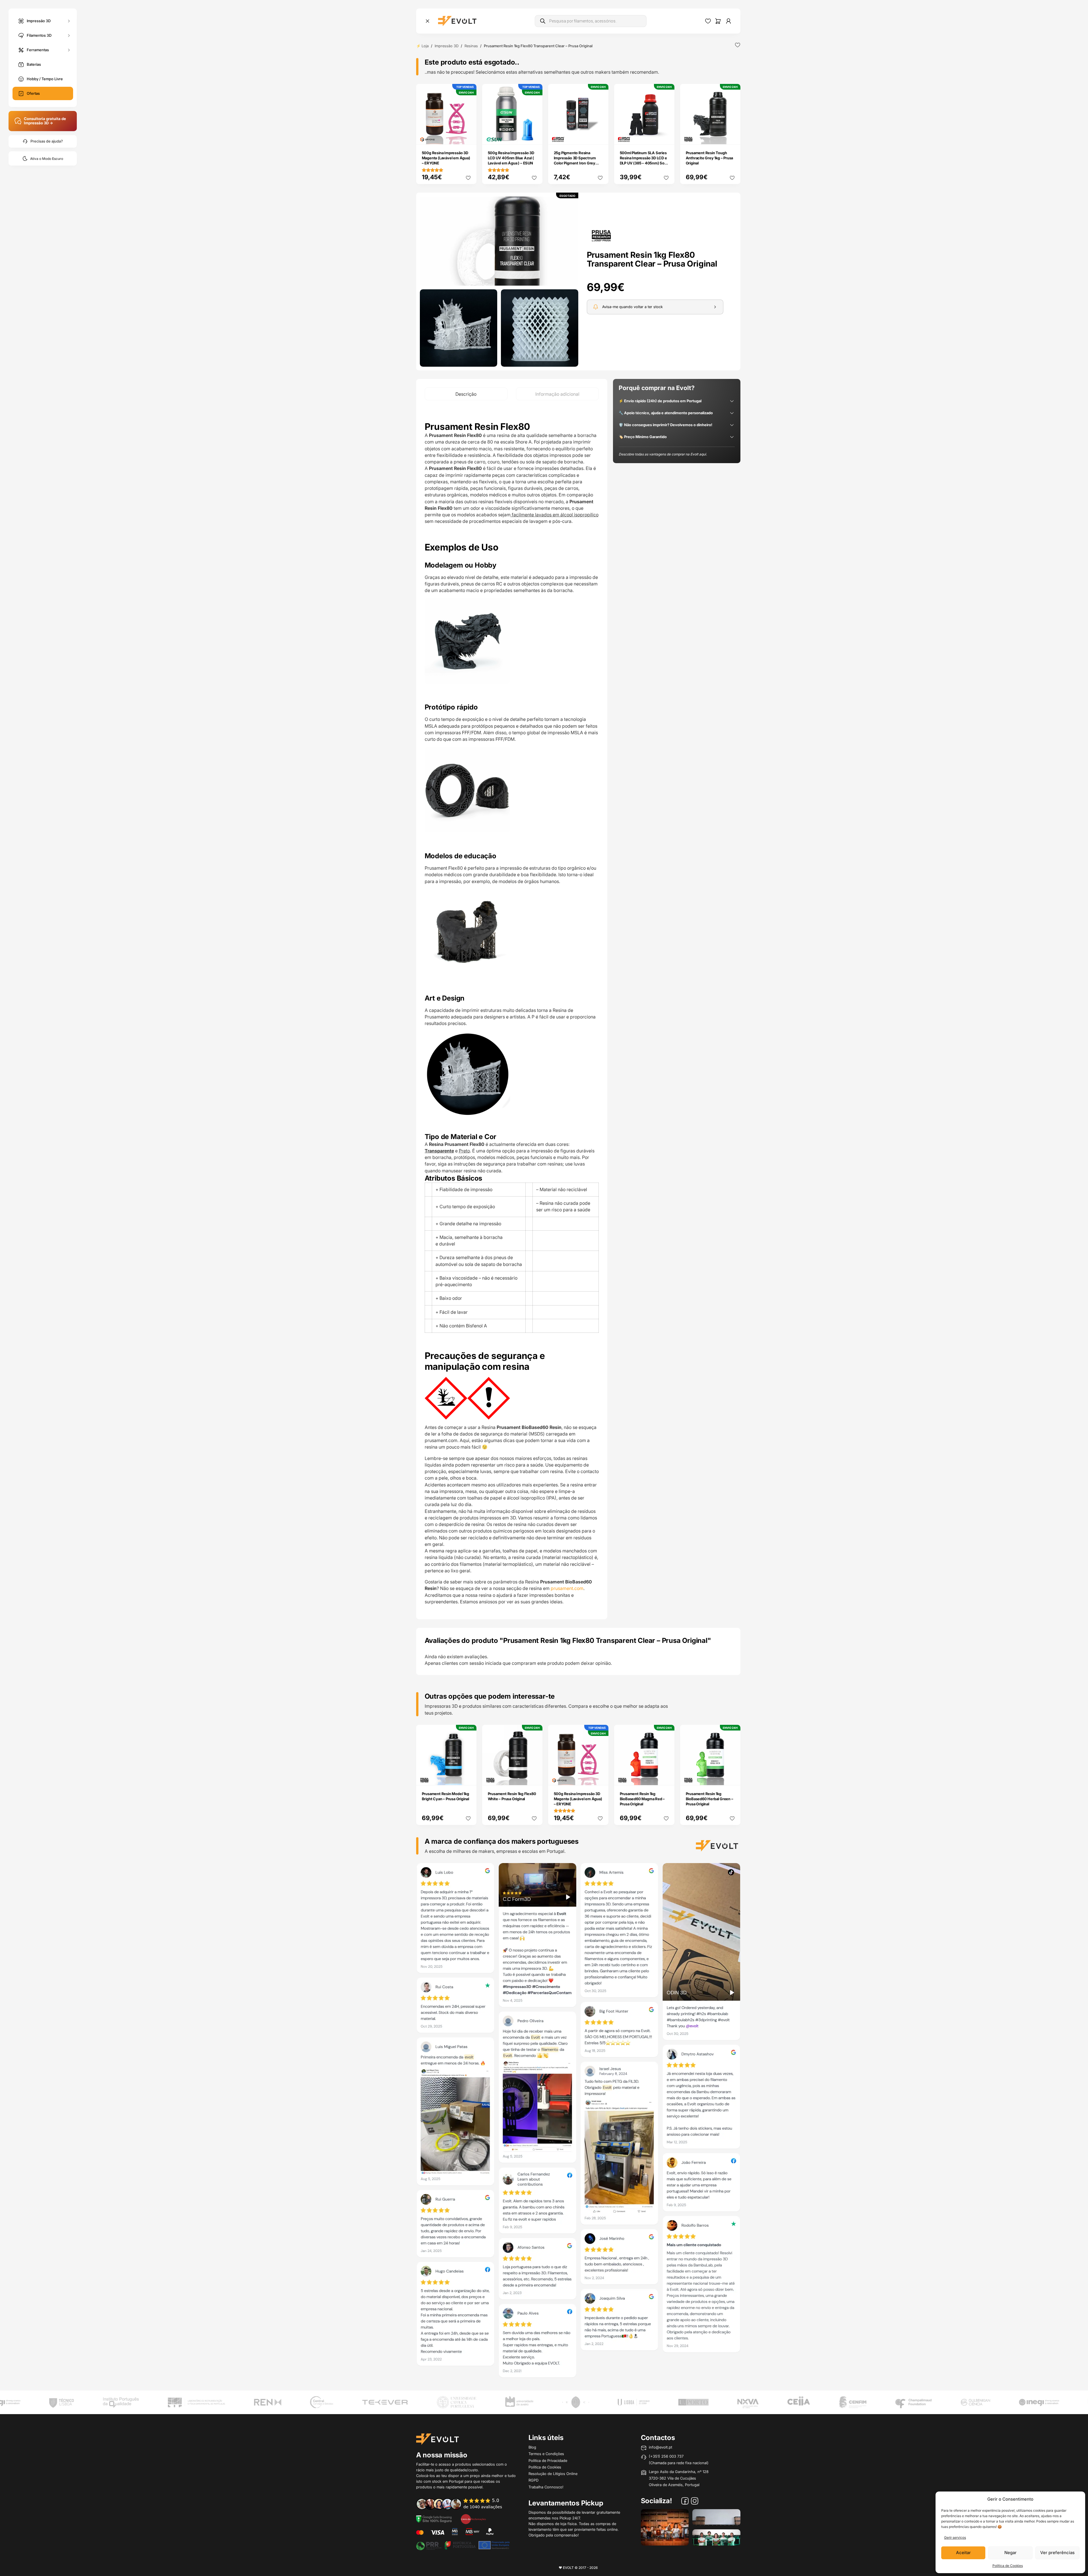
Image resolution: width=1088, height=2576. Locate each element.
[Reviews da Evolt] (463, 2504)
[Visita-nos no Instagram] (695, 2502)
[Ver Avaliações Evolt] (578, 2122)
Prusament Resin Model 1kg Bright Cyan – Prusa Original (445, 1796)
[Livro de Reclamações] (473, 2519)
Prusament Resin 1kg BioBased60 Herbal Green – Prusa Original (710, 1799)
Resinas (471, 46)
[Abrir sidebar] (428, 21)
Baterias (34, 64)
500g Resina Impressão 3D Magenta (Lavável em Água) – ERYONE (446, 158)
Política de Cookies (1008, 2566)
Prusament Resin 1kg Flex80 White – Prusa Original (512, 1796)
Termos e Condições (546, 2454)
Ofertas (33, 93)
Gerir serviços (955, 2537)
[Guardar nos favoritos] (738, 45)
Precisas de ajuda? (47, 141)
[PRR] (463, 2545)
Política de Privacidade (548, 2460)
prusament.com (567, 1588)
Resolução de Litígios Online (553, 2474)
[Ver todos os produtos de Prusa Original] (601, 235)
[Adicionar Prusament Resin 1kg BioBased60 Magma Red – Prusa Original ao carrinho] (666, 1777)
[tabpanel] (512, 1010)
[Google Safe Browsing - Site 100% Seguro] (434, 2519)
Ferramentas (38, 50)
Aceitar (963, 2553)
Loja (425, 46)
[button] (499, 241)
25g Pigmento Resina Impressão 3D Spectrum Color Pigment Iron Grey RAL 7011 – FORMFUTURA (576, 160)
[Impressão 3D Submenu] (69, 21)
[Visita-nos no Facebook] (685, 2502)
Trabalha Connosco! (546, 2487)
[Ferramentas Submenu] (69, 50)
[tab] (466, 394)
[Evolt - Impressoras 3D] (457, 21)
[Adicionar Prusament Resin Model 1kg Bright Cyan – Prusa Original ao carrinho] (468, 1777)
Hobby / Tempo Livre (45, 79)
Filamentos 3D (39, 35)
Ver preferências (1057, 2553)
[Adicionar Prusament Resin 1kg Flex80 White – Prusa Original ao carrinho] (534, 1777)
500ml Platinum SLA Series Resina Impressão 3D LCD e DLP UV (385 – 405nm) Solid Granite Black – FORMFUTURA (644, 163)
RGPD (533, 2480)
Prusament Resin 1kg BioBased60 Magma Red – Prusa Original (642, 1799)
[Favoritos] (708, 21)
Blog (532, 2447)
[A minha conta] (728, 21)
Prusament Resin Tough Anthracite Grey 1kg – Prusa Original (710, 158)
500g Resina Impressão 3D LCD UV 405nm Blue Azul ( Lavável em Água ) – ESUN (511, 158)
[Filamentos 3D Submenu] (69, 35)
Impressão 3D (39, 20)
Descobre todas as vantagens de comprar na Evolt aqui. (663, 454)
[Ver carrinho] (718, 21)
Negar (1010, 2553)
